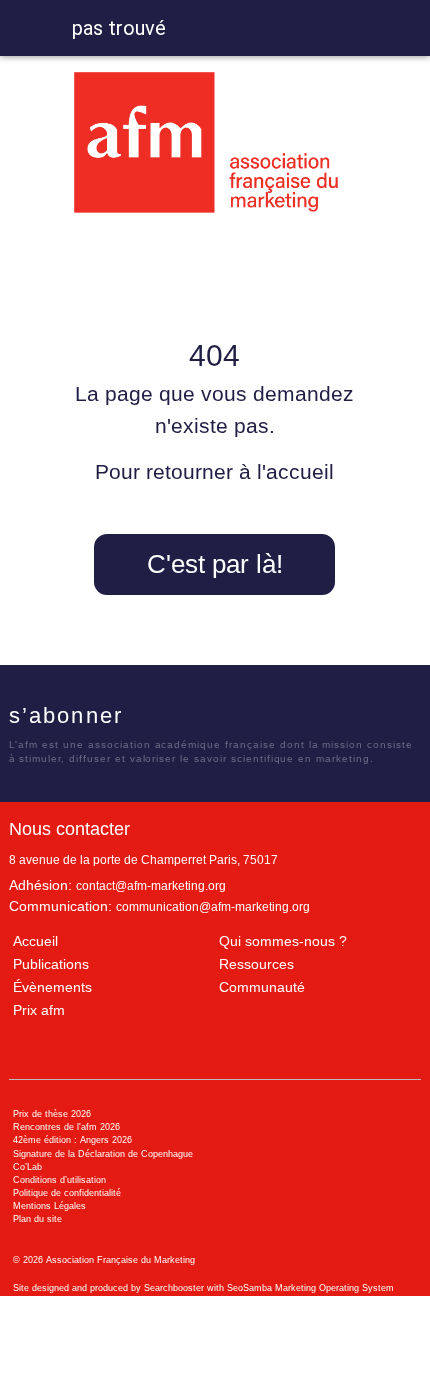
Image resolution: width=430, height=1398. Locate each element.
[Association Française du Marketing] (214, 142)
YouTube (252, 719)
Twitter (179, 719)
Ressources (256, 964)
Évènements (52, 987)
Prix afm (39, 1010)
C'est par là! (215, 564)
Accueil (35, 941)
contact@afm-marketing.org (151, 886)
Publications (51, 964)
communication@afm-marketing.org (213, 907)
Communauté (262, 987)
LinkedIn (215, 719)
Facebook (143, 719)
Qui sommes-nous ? (283, 941)
